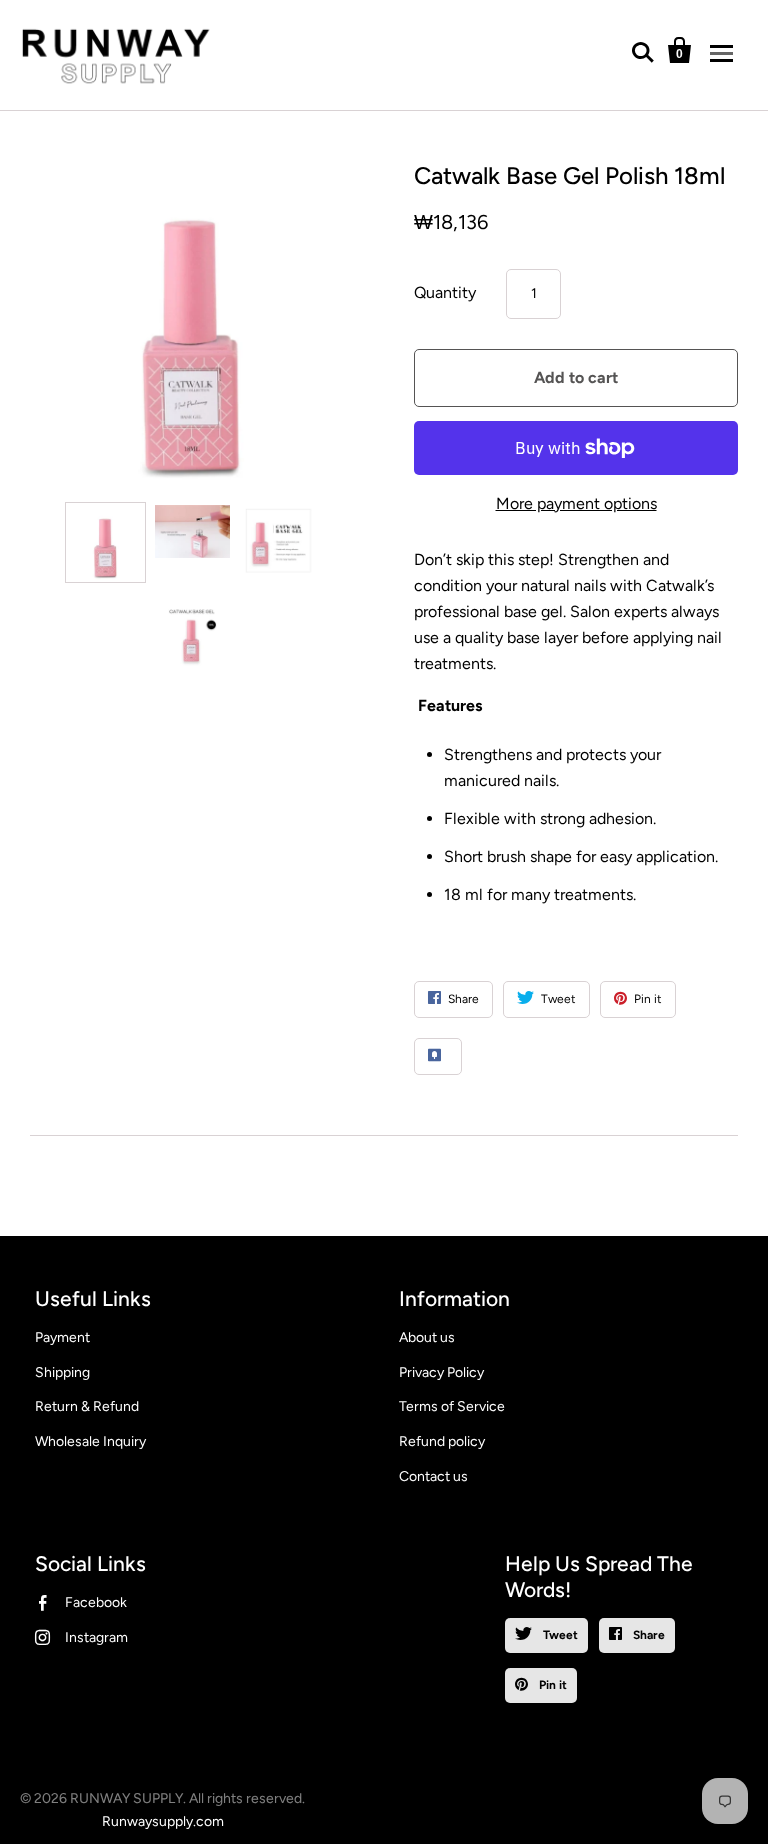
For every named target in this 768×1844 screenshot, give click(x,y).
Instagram (96, 1637)
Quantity (445, 292)
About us (427, 1337)
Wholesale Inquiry (90, 1441)
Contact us (433, 1476)
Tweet (559, 1635)
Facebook (96, 1602)
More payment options (576, 503)
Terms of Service (452, 1406)
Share (647, 1635)
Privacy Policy (441, 1372)
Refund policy (442, 1441)
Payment (62, 1337)
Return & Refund (87, 1406)
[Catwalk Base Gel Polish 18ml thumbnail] (105, 542)
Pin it (551, 1685)
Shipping (62, 1372)
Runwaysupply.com (163, 1821)
